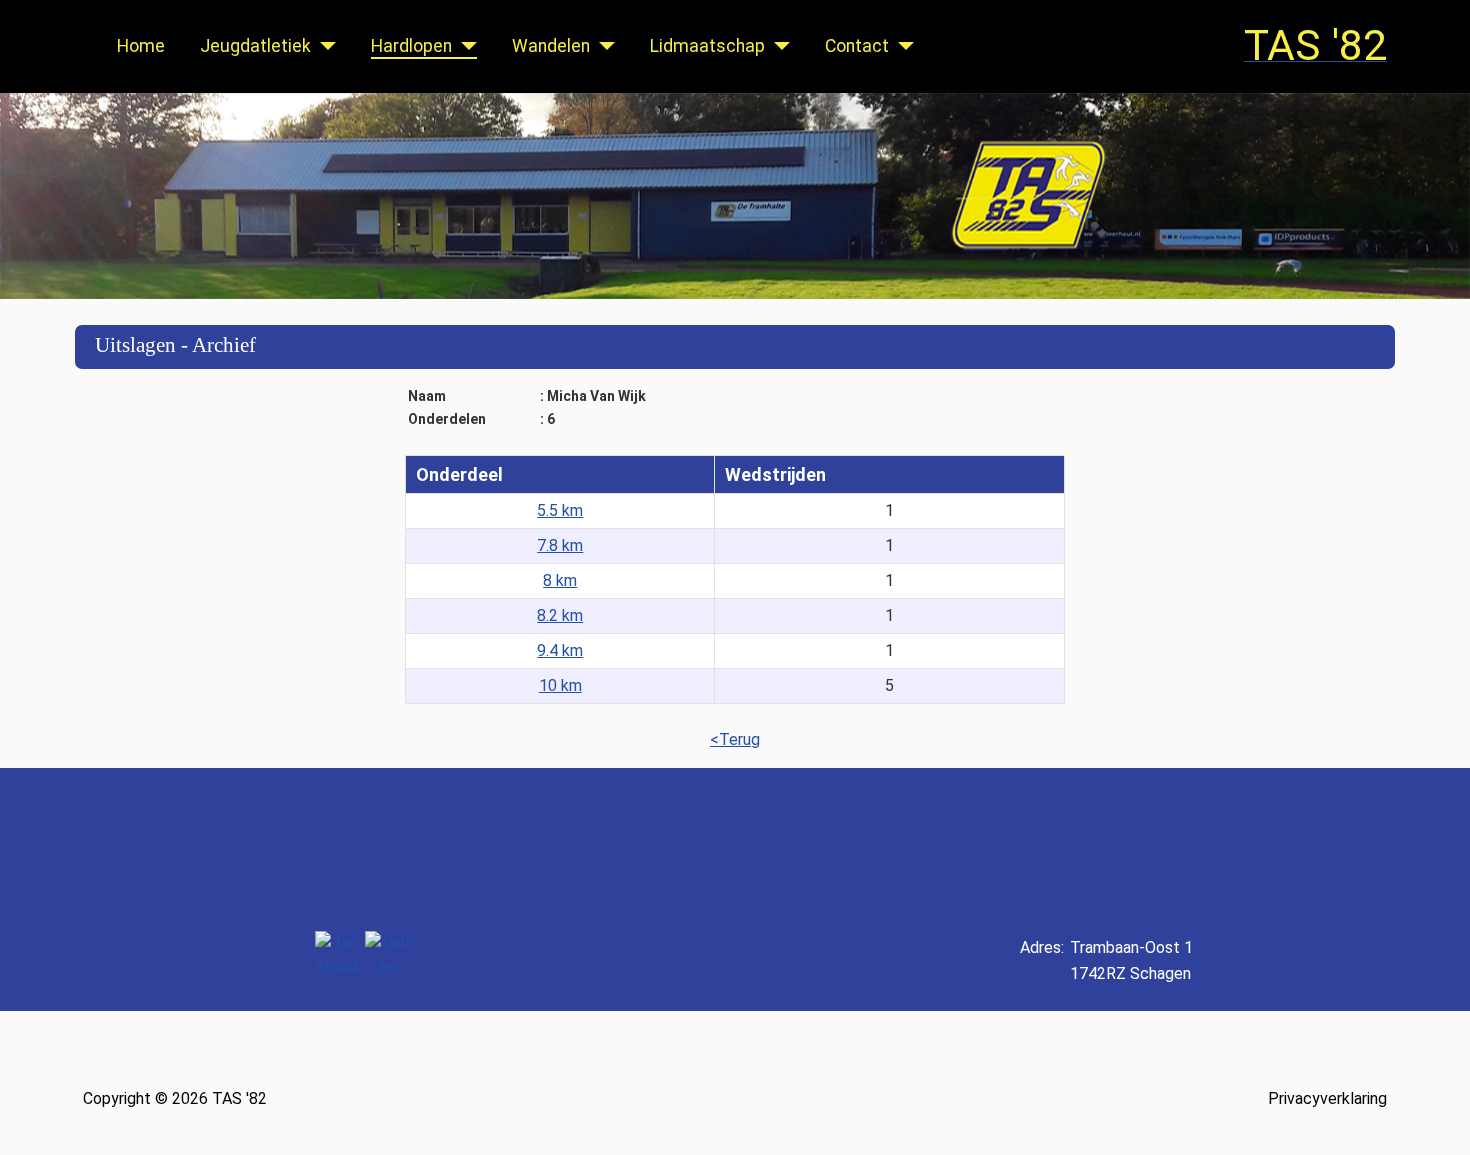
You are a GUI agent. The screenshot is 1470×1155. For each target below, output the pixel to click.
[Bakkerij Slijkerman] (1241, 837)
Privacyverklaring (1327, 1098)
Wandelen (551, 46)
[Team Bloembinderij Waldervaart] (839, 837)
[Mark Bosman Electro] (322, 837)
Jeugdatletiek (255, 46)
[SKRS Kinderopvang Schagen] (120, 837)
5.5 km (560, 510)
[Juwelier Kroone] (641, 837)
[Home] (735, 196)
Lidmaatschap (707, 46)
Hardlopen (411, 46)
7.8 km (560, 545)
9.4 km (560, 650)
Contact (857, 46)
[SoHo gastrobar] (489, 837)
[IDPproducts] (1392, 837)
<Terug (735, 739)
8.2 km (560, 615)
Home (141, 46)
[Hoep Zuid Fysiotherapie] (1059, 837)
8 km (560, 580)
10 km (560, 685)
